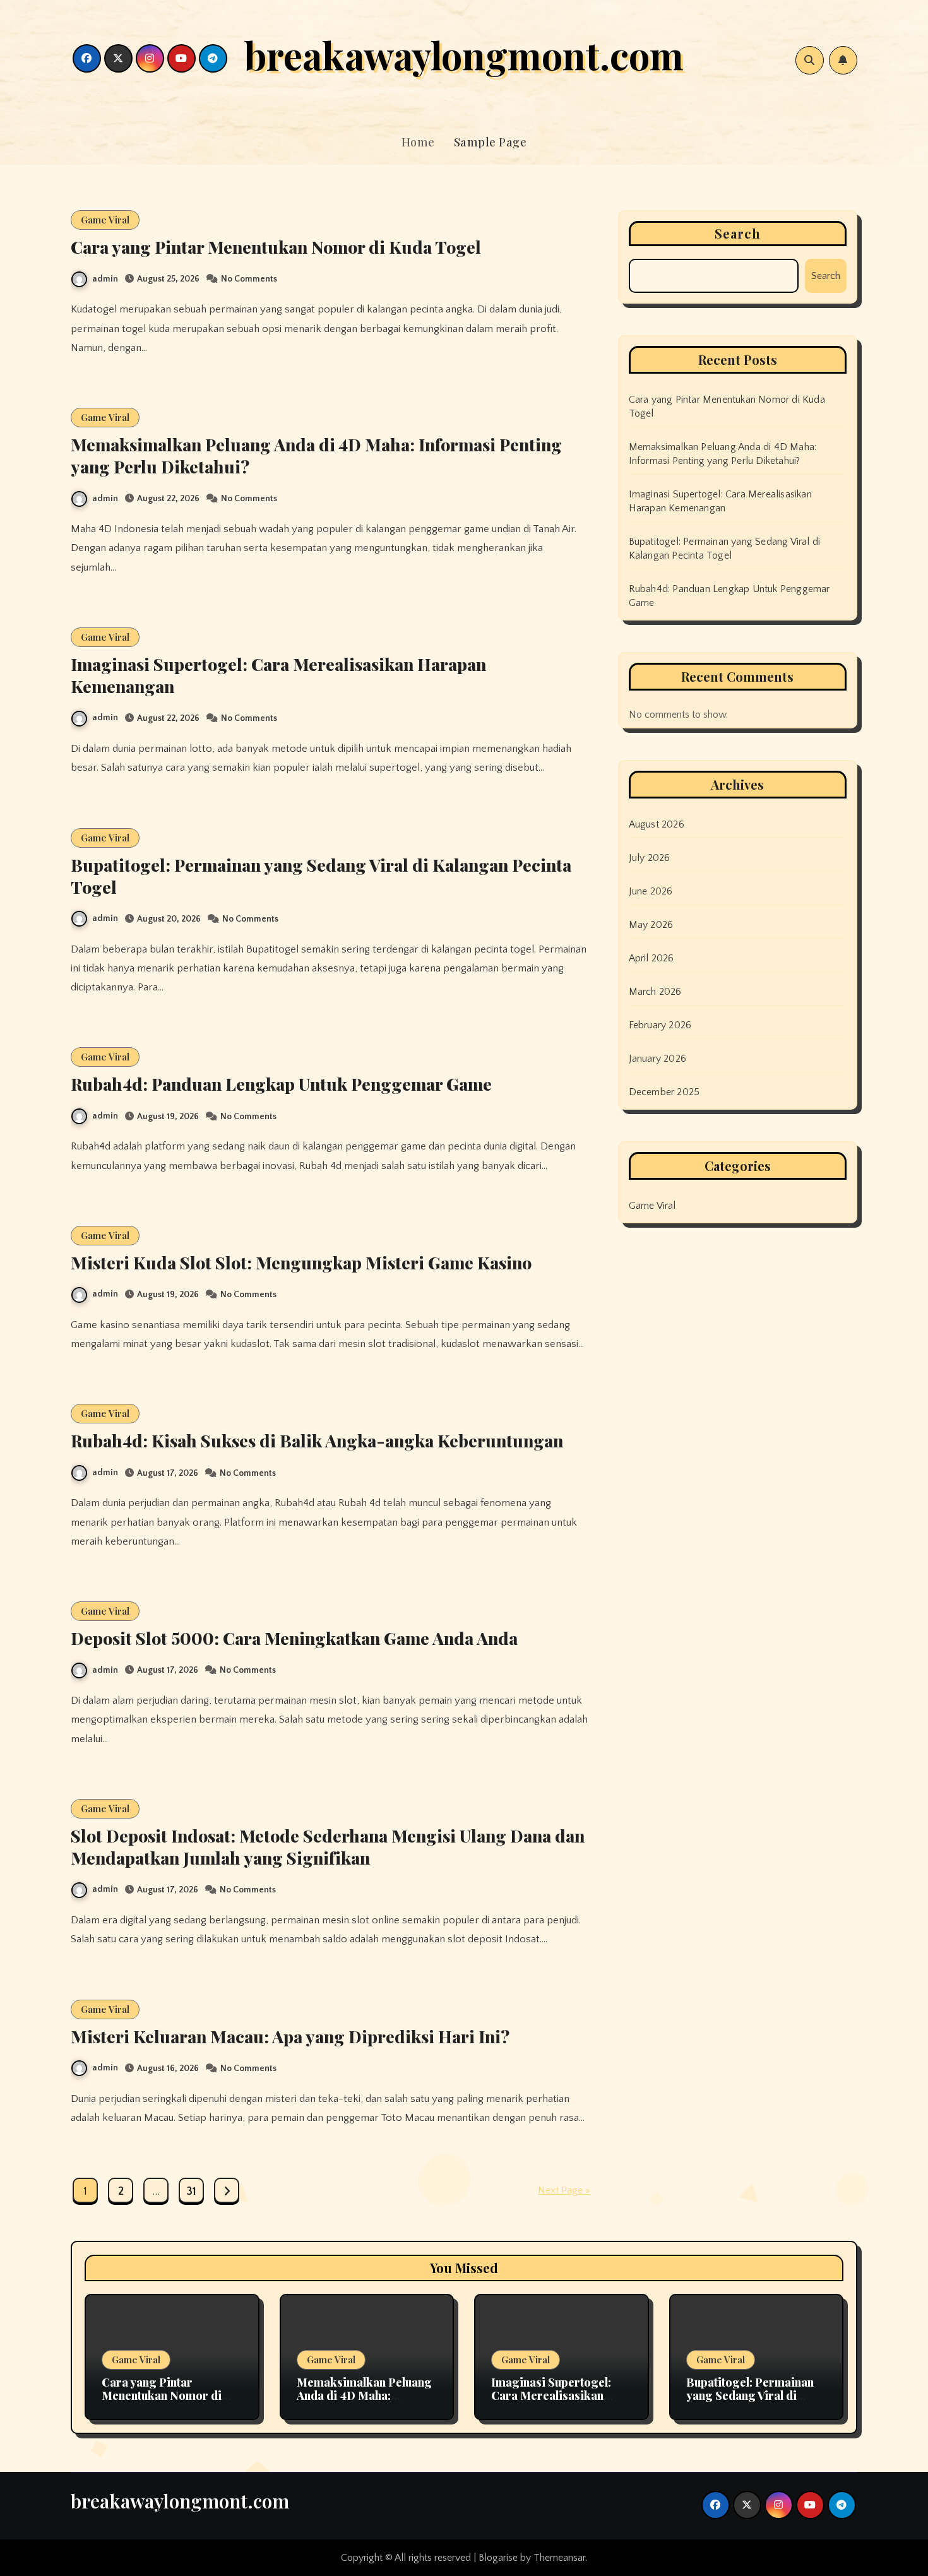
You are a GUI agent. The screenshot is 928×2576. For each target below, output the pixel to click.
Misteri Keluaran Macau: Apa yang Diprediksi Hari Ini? (290, 2036)
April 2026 (651, 958)
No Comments (249, 279)
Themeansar (559, 2558)
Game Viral (105, 220)
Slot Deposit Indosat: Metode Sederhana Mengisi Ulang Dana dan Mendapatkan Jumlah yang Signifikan (328, 1847)
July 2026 (650, 858)
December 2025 (664, 1092)
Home (418, 142)
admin (105, 279)
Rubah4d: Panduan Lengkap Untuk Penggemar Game (281, 1084)
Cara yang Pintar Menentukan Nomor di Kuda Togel (276, 247)
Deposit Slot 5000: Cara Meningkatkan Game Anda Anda (294, 1638)
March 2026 (655, 992)
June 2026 (651, 891)
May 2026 (651, 925)
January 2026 (657, 1059)
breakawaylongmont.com (464, 54)
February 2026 (660, 1025)
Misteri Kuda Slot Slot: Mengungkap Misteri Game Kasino (301, 1262)
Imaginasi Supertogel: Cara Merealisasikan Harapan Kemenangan (278, 675)
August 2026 (657, 824)
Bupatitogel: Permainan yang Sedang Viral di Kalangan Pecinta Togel (321, 876)
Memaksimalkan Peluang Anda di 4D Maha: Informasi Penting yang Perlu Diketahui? (316, 455)
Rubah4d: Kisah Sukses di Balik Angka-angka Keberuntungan (317, 1440)
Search (738, 233)
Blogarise (498, 2558)
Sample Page (491, 142)
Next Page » (564, 2190)
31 (191, 2192)
